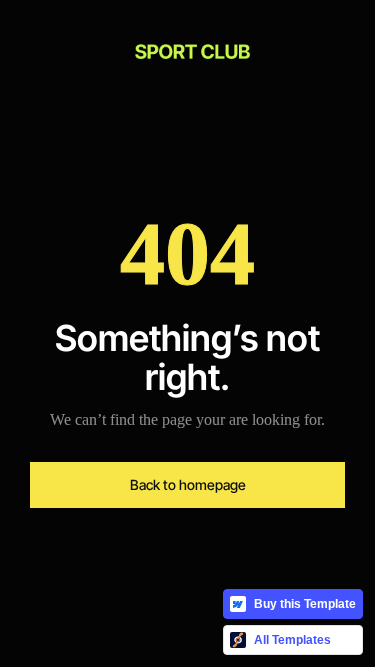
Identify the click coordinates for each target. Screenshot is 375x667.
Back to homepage (188, 484)
